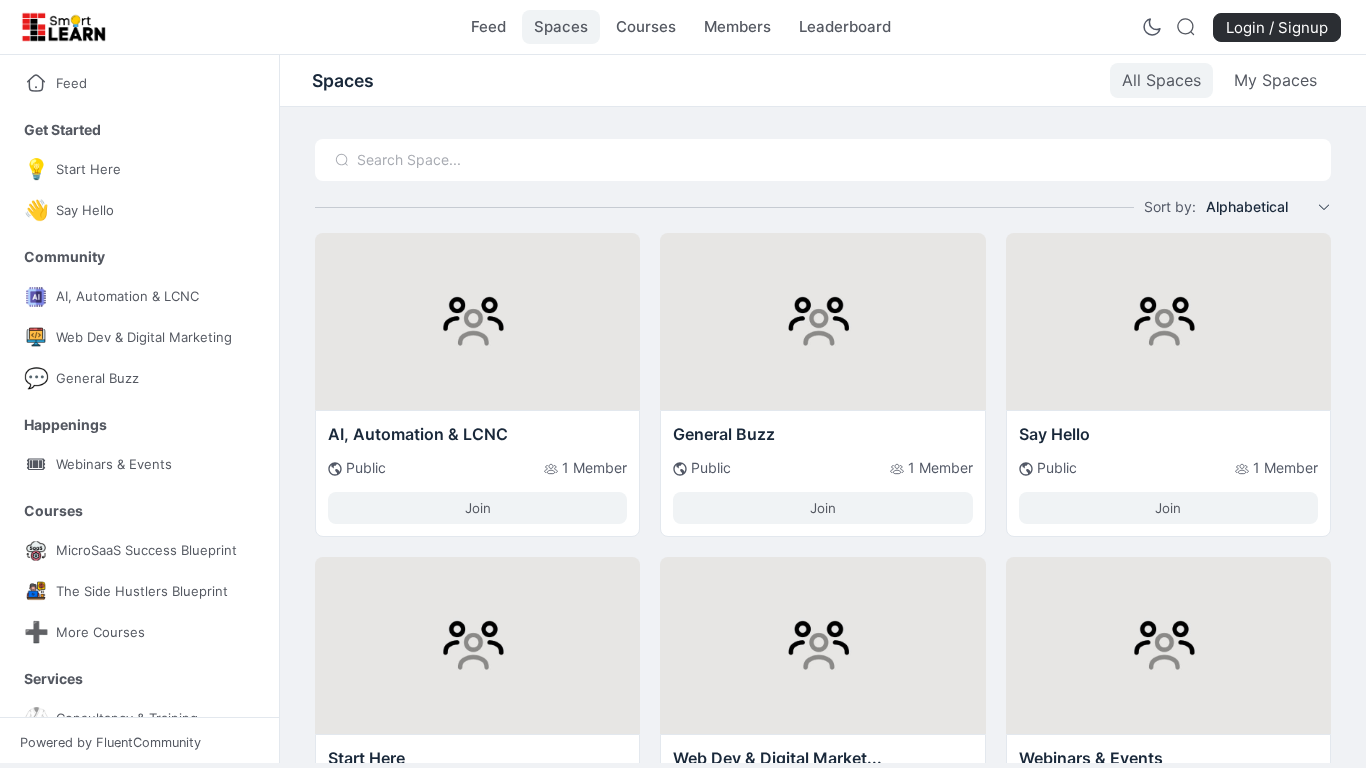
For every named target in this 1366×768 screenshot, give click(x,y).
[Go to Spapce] (477, 404)
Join (478, 508)
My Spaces (1275, 80)
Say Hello (1054, 434)
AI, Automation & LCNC (418, 434)
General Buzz (724, 434)
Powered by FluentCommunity (110, 742)
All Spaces (1161, 80)
